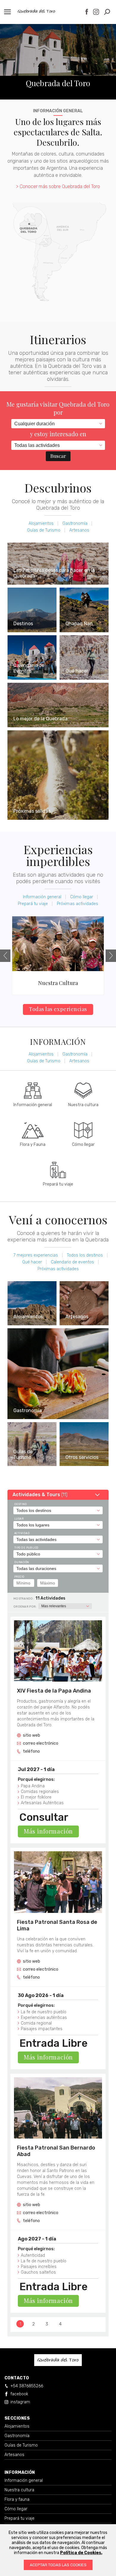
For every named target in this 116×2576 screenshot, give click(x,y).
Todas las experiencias (58, 1009)
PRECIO (19, 1577)
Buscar (58, 456)
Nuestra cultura (19, 2490)
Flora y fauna (17, 2499)
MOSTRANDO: (24, 1599)
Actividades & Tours (40, 1495)
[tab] (58, 1495)
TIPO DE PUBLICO (26, 1548)
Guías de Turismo (44, 530)
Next (111, 956)
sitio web (32, 1735)
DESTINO (20, 1504)
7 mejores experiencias (36, 1255)
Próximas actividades (77, 904)
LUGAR (19, 1519)
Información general (42, 897)
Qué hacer (32, 1262)
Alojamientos (41, 523)
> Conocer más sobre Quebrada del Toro (58, 186)
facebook (19, 2394)
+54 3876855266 (27, 2386)
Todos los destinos (85, 1255)
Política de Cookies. (81, 2553)
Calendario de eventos (72, 1262)
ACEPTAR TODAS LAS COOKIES (58, 2565)
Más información (48, 1831)
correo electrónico (41, 1743)
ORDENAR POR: (25, 1607)
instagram (20, 2402)
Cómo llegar (82, 897)
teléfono (31, 1751)
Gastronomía (75, 523)
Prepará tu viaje (33, 904)
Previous (5, 956)
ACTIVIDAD (22, 1533)
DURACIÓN (22, 1562)
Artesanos (79, 530)
